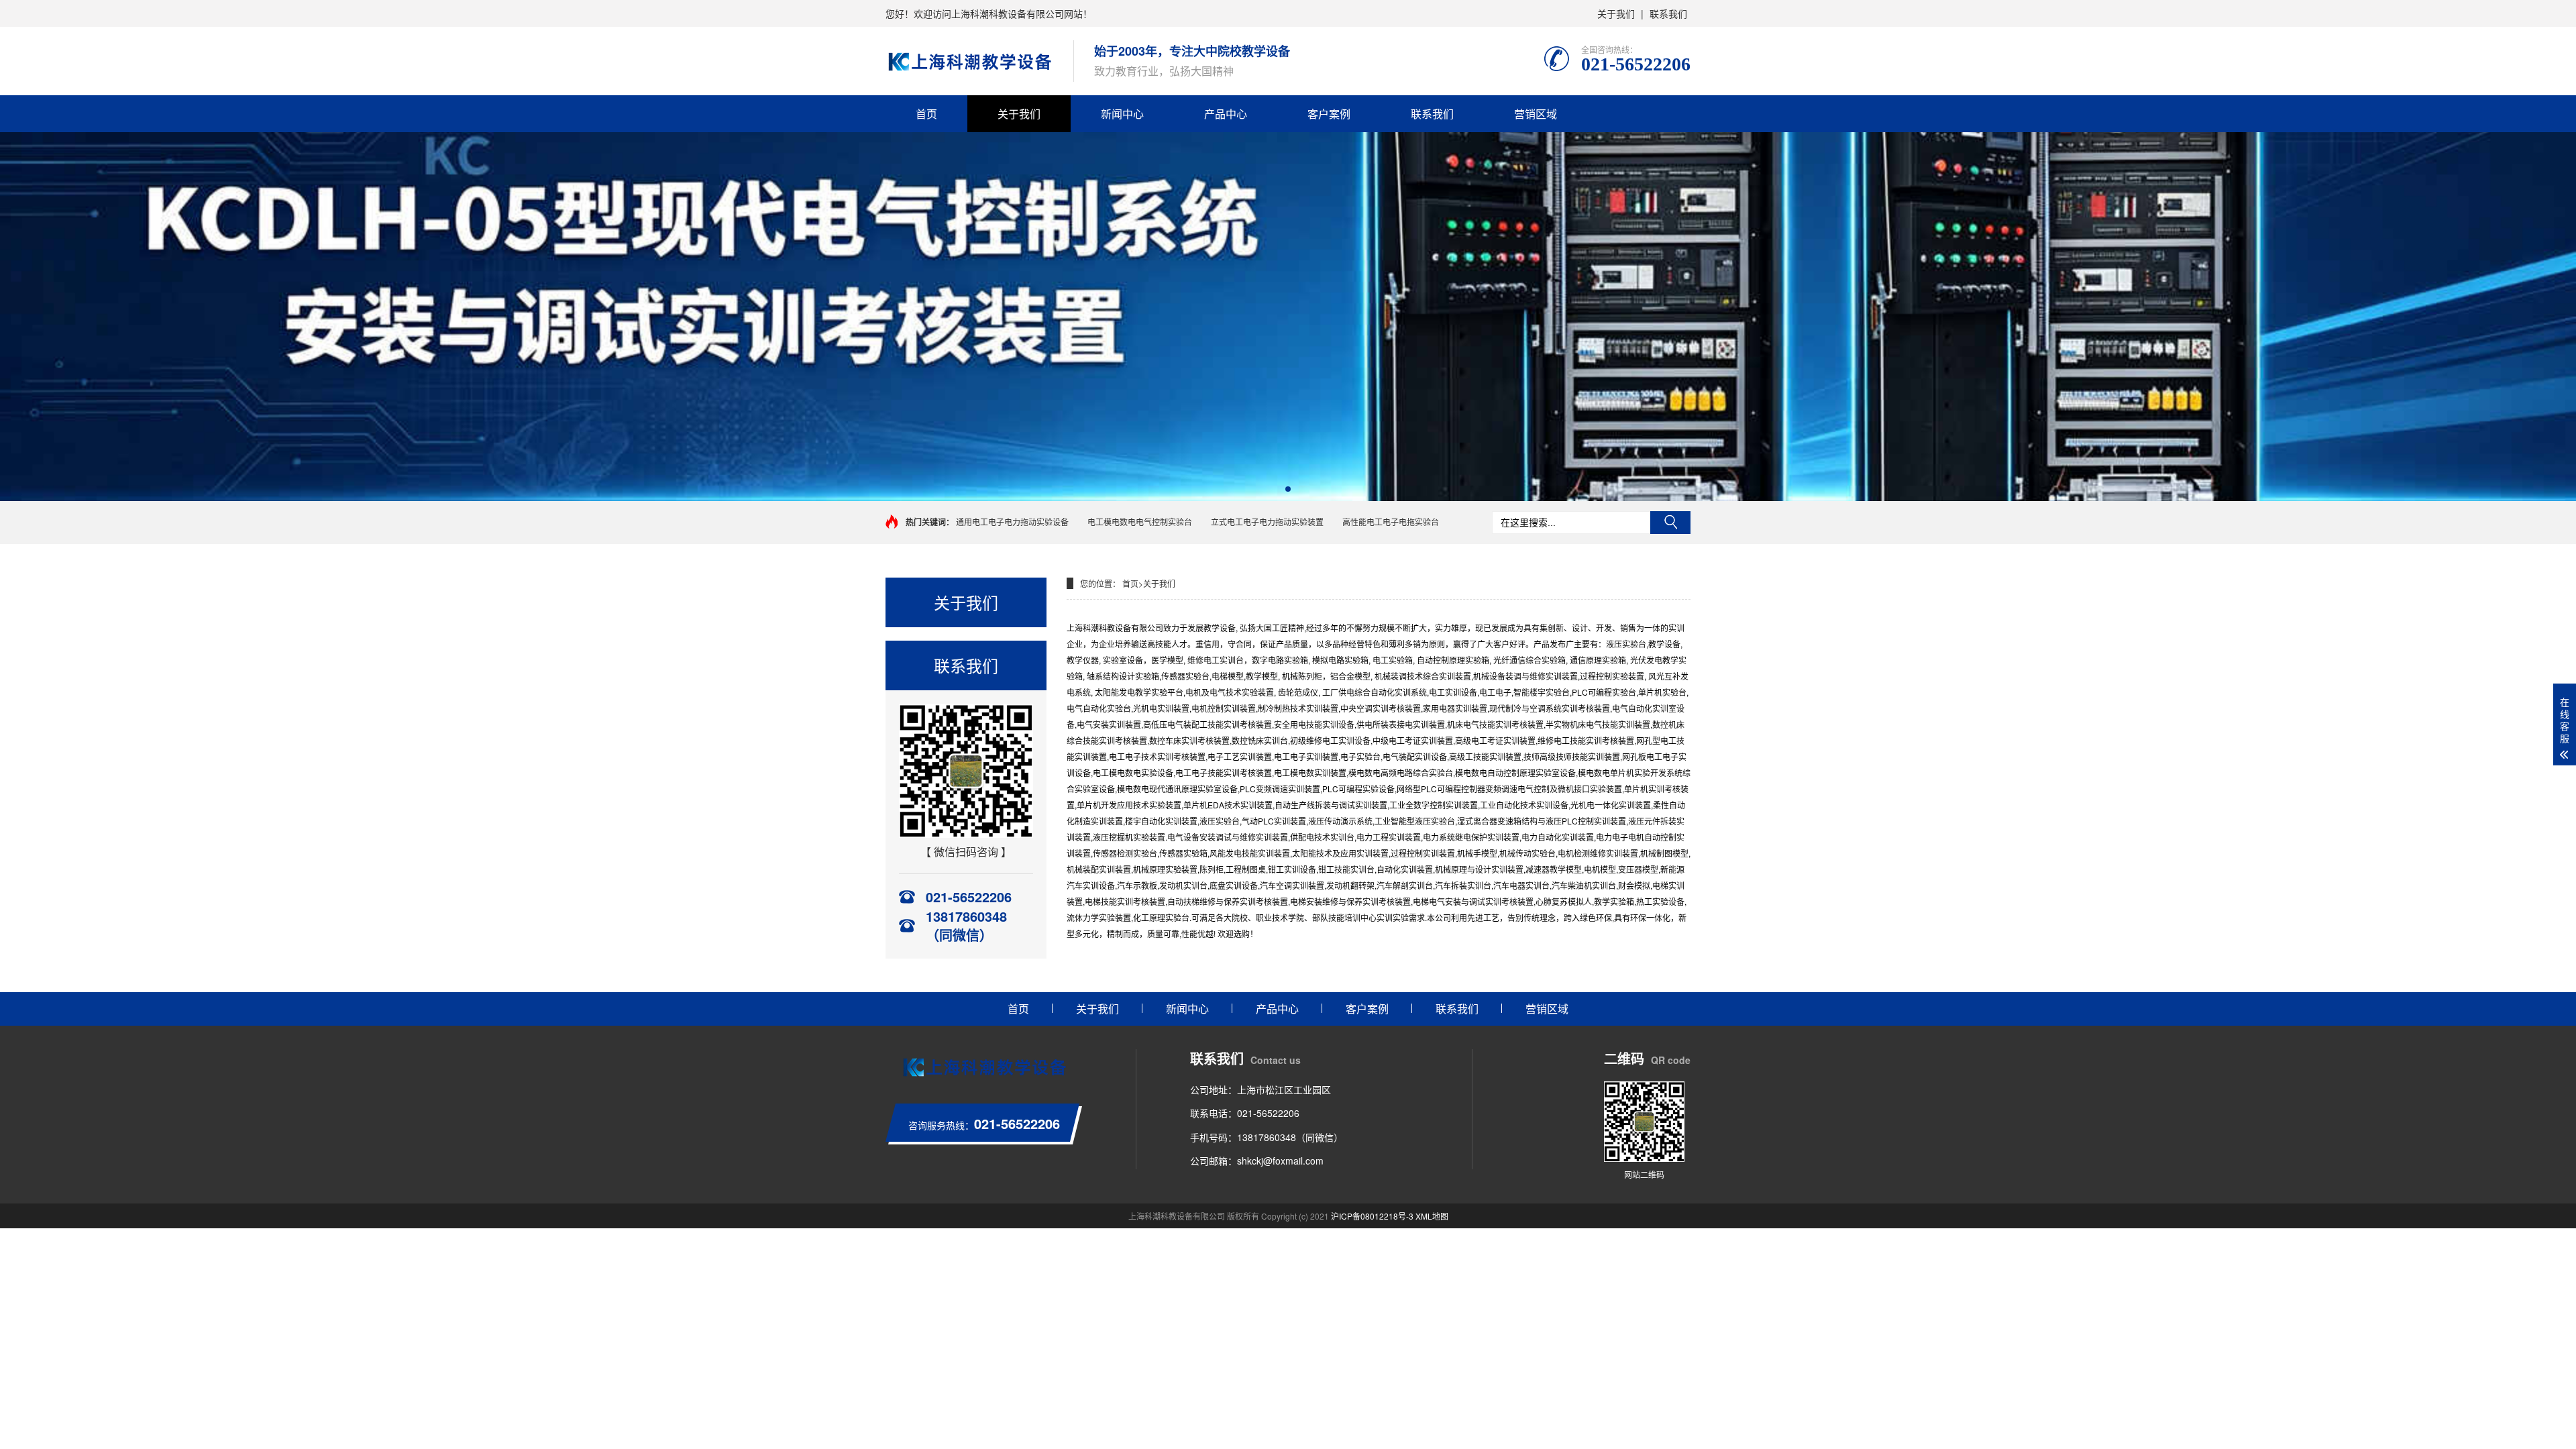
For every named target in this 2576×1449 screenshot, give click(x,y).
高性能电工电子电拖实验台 (1391, 522)
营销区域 (1536, 114)
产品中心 (1226, 114)
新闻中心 (1122, 114)
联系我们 (1668, 13)
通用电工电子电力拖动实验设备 (1012, 522)
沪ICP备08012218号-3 (1372, 1216)
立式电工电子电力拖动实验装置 (1267, 522)
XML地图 (1432, 1216)
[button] (1288, 489)
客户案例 (1329, 114)
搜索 (1670, 523)
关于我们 (1616, 13)
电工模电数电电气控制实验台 (1140, 522)
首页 (926, 114)
